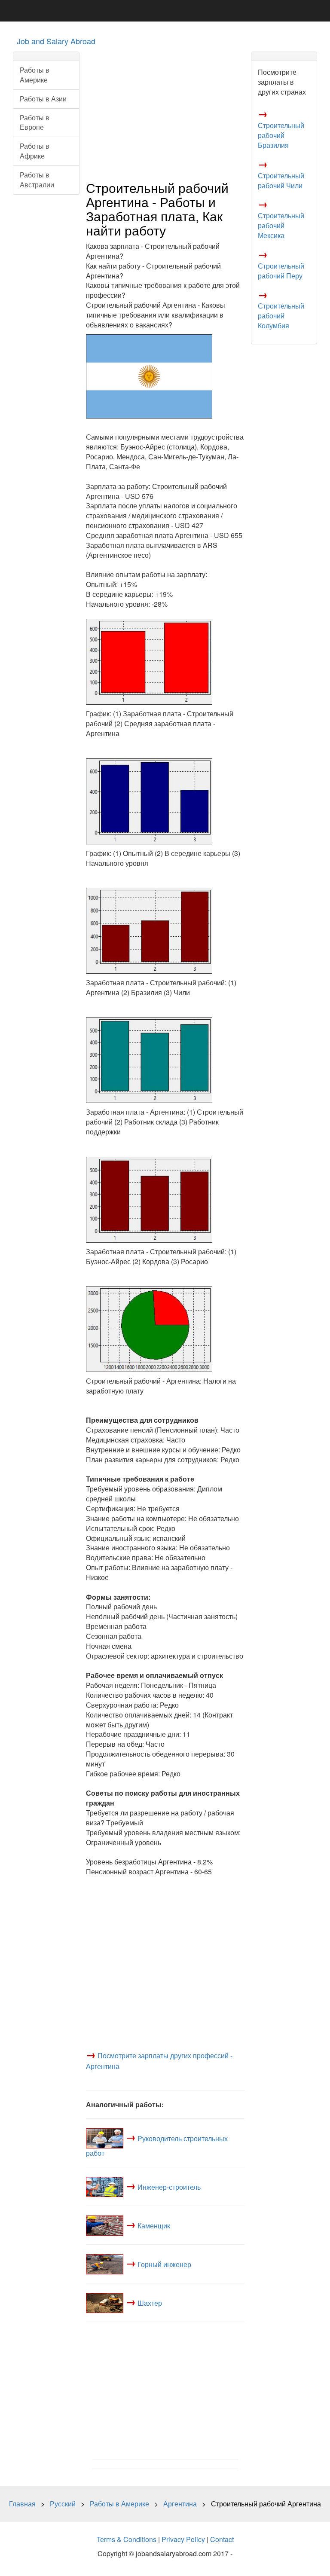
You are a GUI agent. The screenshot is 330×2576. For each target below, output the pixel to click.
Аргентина (180, 2504)
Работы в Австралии (37, 180)
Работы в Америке (35, 75)
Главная (22, 2504)
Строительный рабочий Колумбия (281, 316)
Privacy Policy (183, 2539)
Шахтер (150, 2303)
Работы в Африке (35, 151)
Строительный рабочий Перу (281, 271)
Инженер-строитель (169, 2186)
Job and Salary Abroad (56, 41)
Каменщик (154, 2225)
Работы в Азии (43, 99)
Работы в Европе (35, 122)
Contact (222, 2539)
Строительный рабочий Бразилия (281, 135)
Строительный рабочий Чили (281, 180)
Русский (63, 2504)
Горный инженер (164, 2264)
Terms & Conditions (127, 2539)
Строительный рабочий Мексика (281, 225)
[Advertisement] (165, 112)
